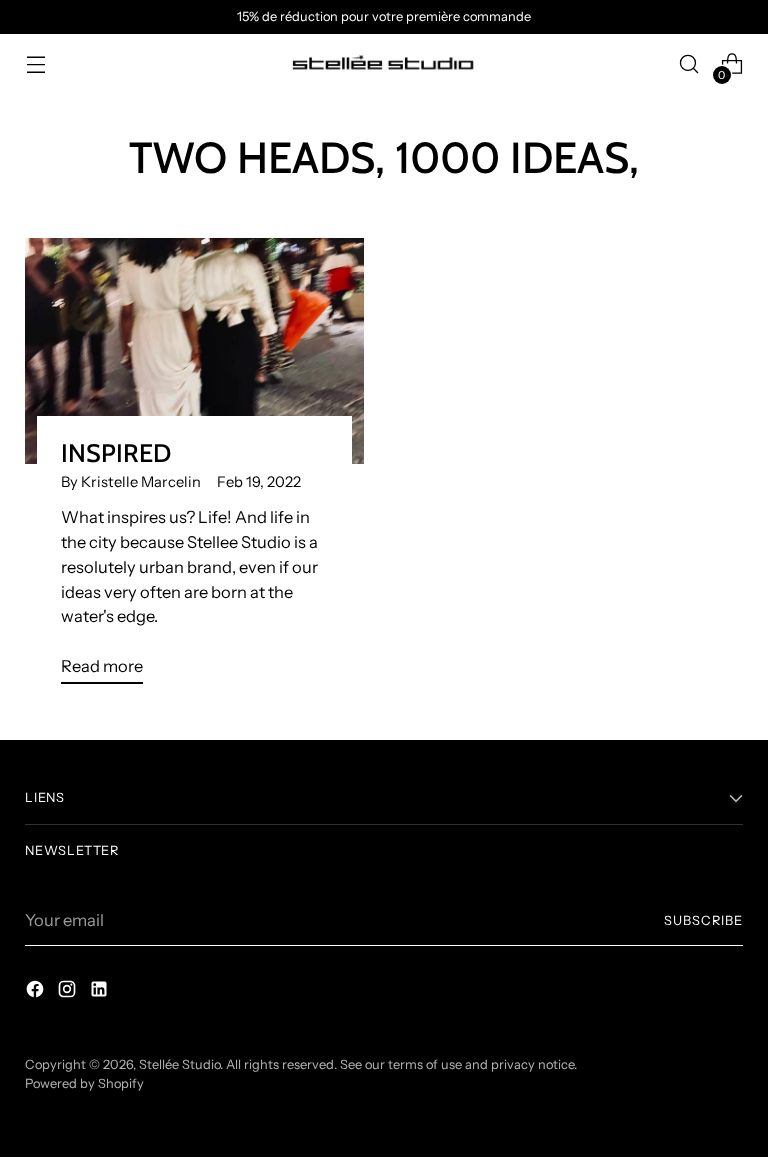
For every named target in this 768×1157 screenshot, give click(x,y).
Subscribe (703, 920)
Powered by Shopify (84, 1083)
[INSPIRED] (194, 351)
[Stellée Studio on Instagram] (69, 992)
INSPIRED (116, 453)
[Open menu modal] (35, 64)
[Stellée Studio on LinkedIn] (101, 992)
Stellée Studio (179, 1064)
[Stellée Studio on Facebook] (37, 992)
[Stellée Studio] (384, 64)
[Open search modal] (689, 64)
